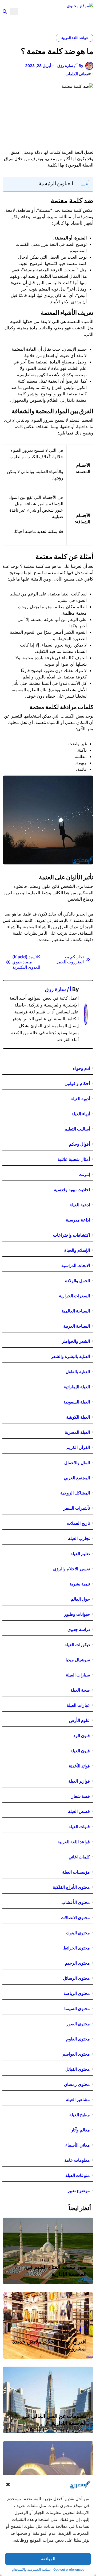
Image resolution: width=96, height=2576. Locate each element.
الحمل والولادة (77, 1281)
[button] (8, 2484)
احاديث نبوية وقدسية (72, 1190)
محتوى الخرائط (77, 1948)
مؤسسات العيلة (76, 1872)
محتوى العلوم (78, 2039)
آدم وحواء (81, 1068)
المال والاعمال (77, 1463)
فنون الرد (82, 1736)
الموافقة (48, 2559)
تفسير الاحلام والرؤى (71, 1569)
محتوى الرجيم (77, 1963)
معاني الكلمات (77, 74)
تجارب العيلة (79, 1538)
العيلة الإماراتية (77, 1387)
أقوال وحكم (79, 1144)
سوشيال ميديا (78, 1660)
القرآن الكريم (78, 1447)
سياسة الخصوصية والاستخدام (31, 2569)
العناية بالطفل (78, 1372)
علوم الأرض (79, 1720)
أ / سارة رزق (58, 989)
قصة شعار (81, 1796)
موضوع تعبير (79, 2190)
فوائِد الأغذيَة (79, 1766)
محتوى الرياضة (77, 1993)
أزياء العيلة (81, 1114)
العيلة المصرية (77, 1432)
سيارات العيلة (78, 1675)
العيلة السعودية (77, 1402)
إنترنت (84, 1174)
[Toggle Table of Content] (82, 184)
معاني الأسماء (78, 2145)
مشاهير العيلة (78, 2099)
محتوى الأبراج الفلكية (71, 1887)
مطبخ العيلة (80, 2115)
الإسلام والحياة (77, 1250)
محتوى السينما (77, 2008)
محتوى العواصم (76, 2054)
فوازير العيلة (79, 1781)
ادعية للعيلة (80, 1205)
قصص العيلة (79, 1811)
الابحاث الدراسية (76, 1265)
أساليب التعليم (77, 1129)
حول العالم (80, 1599)
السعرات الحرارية (74, 1296)
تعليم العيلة (80, 1554)
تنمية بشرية (80, 1584)
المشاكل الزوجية (75, 1493)
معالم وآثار (80, 2130)
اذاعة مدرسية (78, 1220)
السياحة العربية (77, 1326)
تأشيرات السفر (77, 1508)
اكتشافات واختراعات (71, 1235)
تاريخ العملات (78, 1523)
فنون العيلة (80, 1751)
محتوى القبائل (78, 2069)
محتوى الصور (78, 2024)
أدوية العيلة (80, 1099)
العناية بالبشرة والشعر (70, 1356)
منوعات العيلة (78, 2175)
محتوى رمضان (77, 2084)
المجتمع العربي (77, 1478)
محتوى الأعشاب (76, 1902)
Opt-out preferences (69, 2569)
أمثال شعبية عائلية (74, 1159)
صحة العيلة (80, 1690)
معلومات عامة (77, 2160)
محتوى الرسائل (76, 1978)
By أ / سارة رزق (70, 66)
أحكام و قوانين (77, 1083)
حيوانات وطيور (77, 1614)
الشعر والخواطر (76, 1341)
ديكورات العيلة (77, 1645)
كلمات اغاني (79, 1857)
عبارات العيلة (78, 1705)
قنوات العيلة (79, 1827)
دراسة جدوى (79, 1629)
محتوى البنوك (78, 1933)
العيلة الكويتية (78, 1417)
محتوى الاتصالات (75, 1917)
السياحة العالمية (76, 1311)
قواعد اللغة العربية (75, 38)
